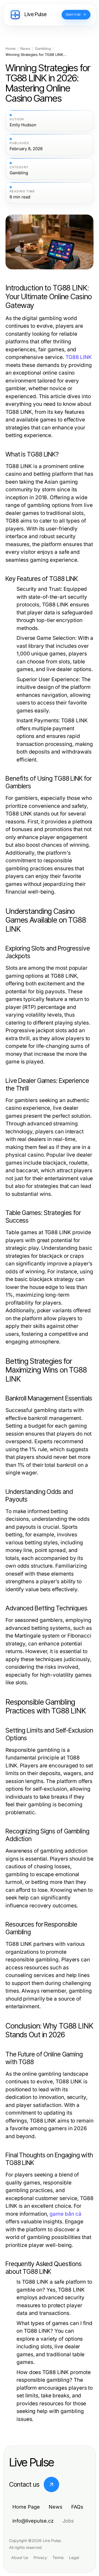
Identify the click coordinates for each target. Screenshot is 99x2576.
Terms (58, 2558)
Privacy (40, 2558)
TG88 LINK (79, 357)
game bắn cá (65, 2214)
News (25, 49)
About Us (20, 2558)
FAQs (77, 2507)
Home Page (26, 2507)
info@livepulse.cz (33, 2521)
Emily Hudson (23, 125)
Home (11, 49)
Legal (74, 2558)
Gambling (43, 49)
